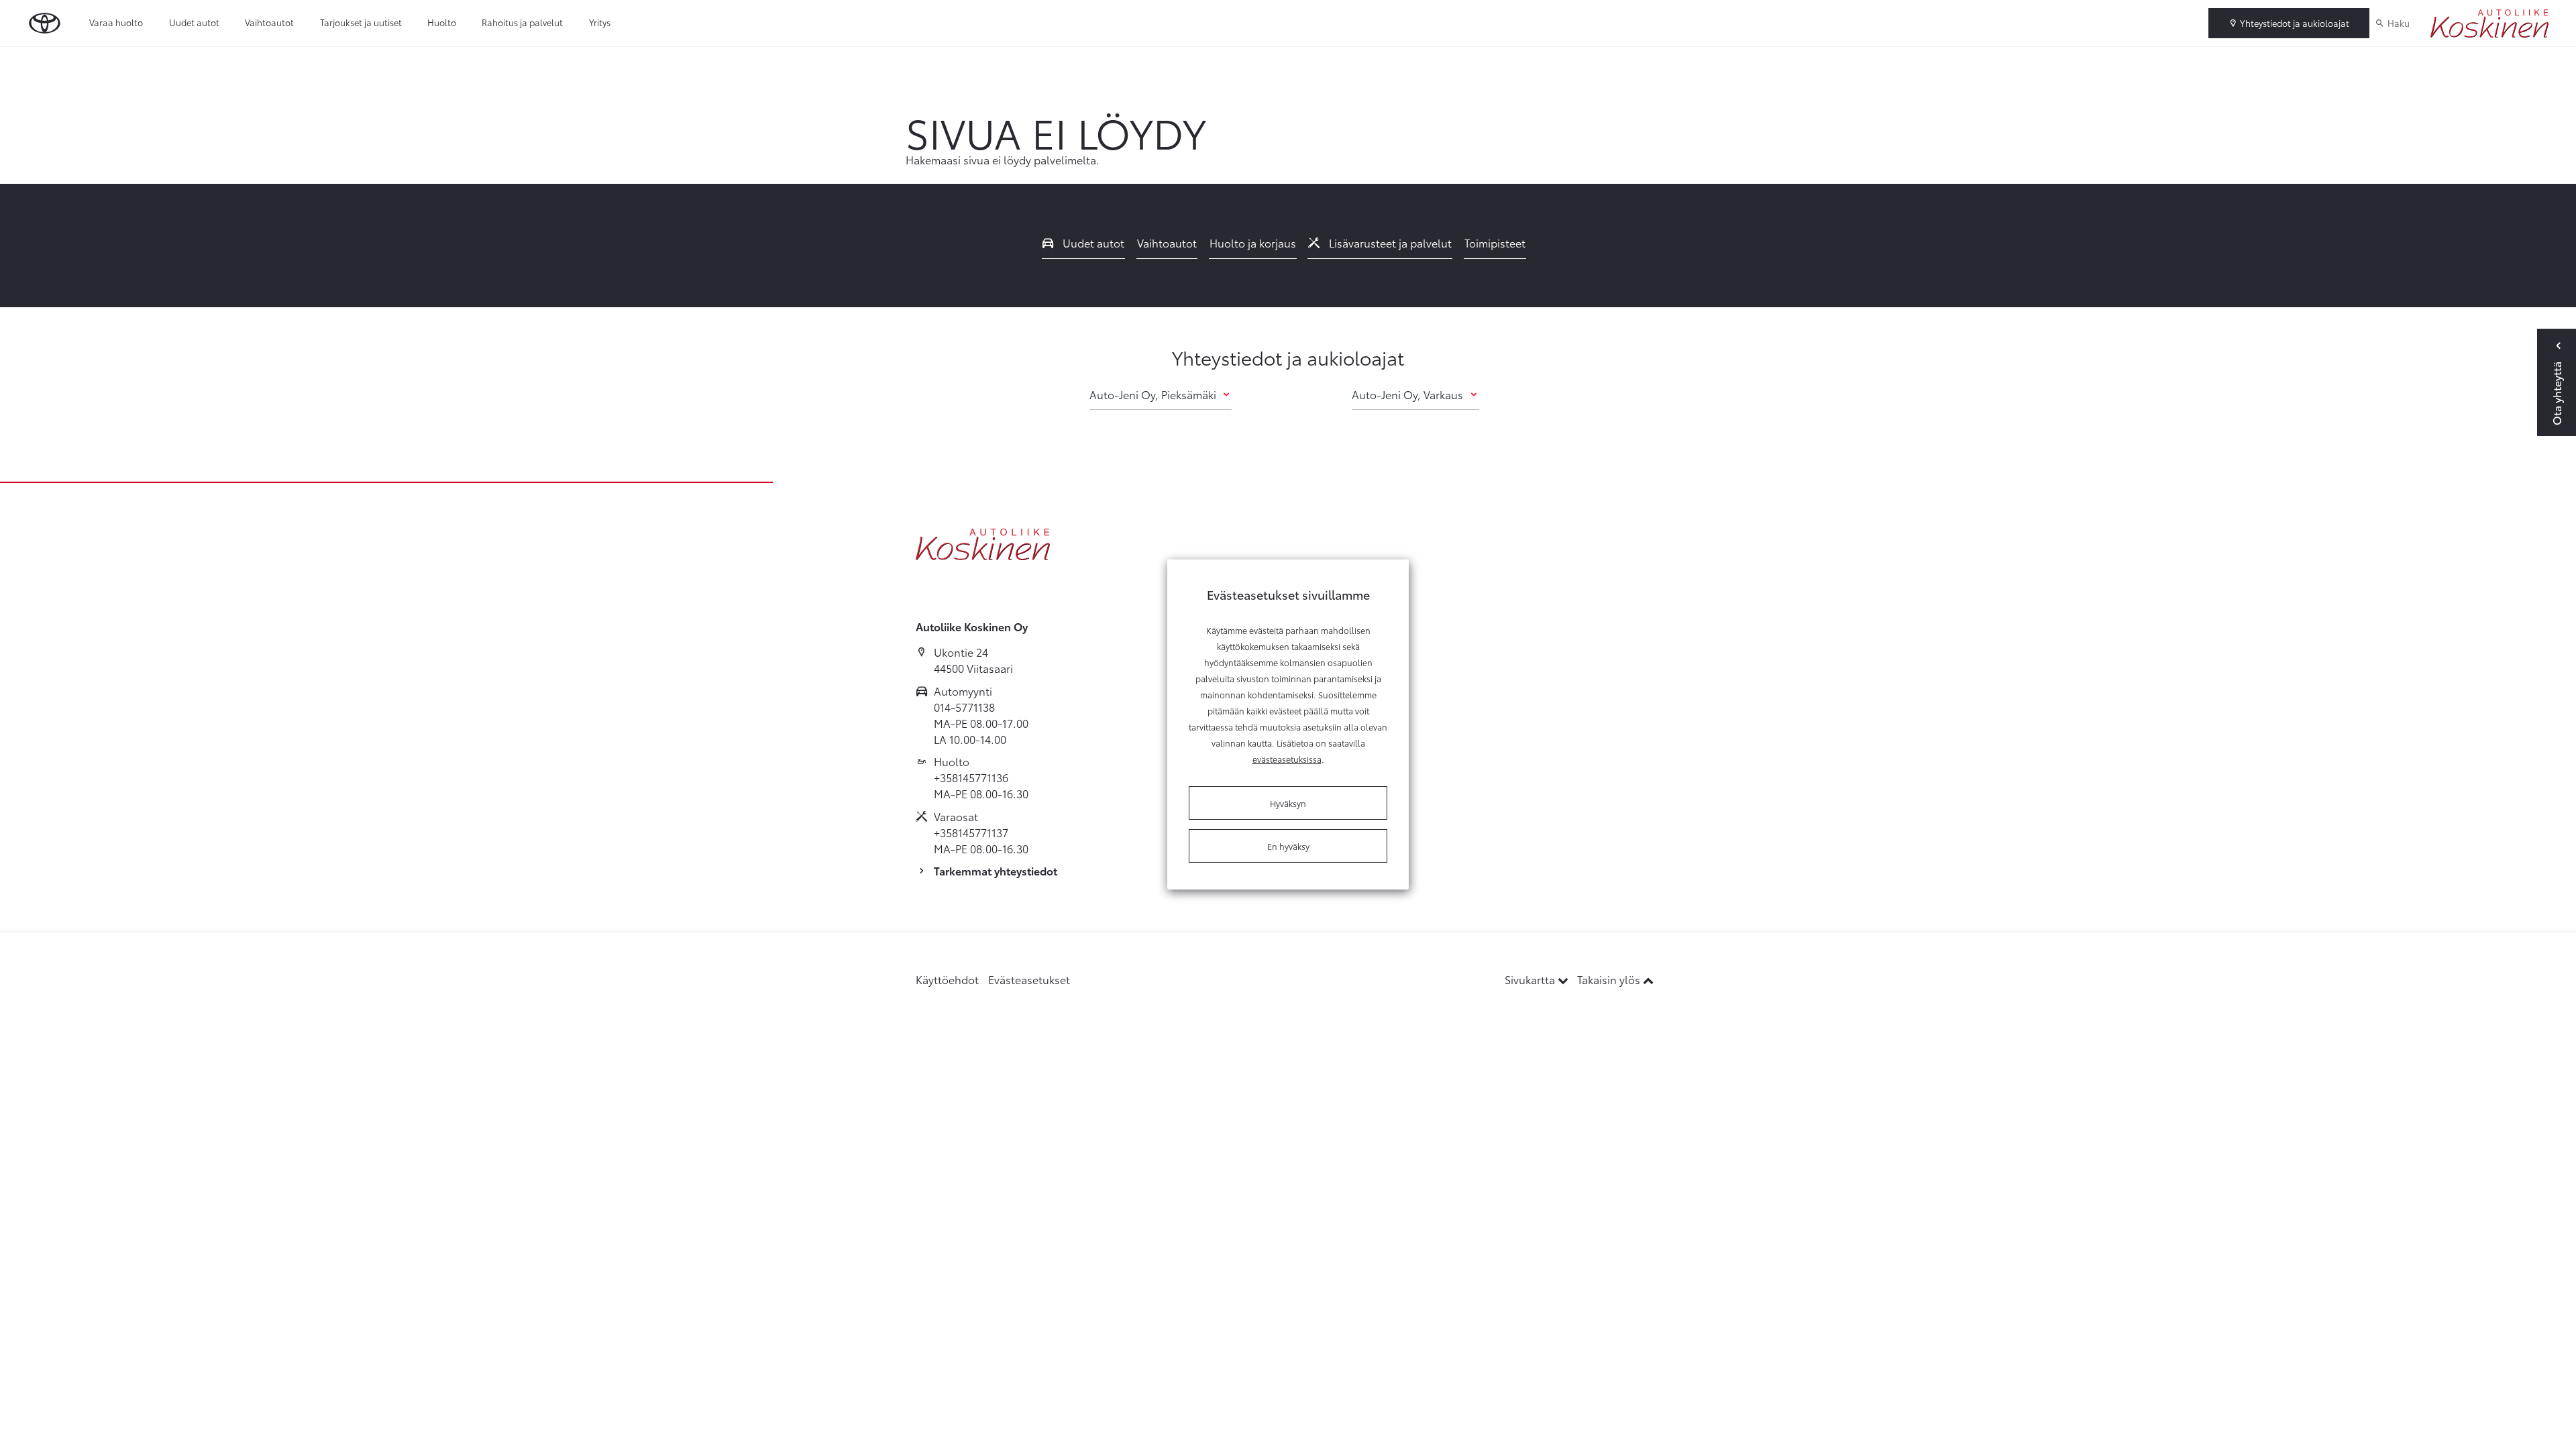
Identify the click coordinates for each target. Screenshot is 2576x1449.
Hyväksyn (1288, 803)
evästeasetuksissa (1287, 759)
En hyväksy (1288, 846)
